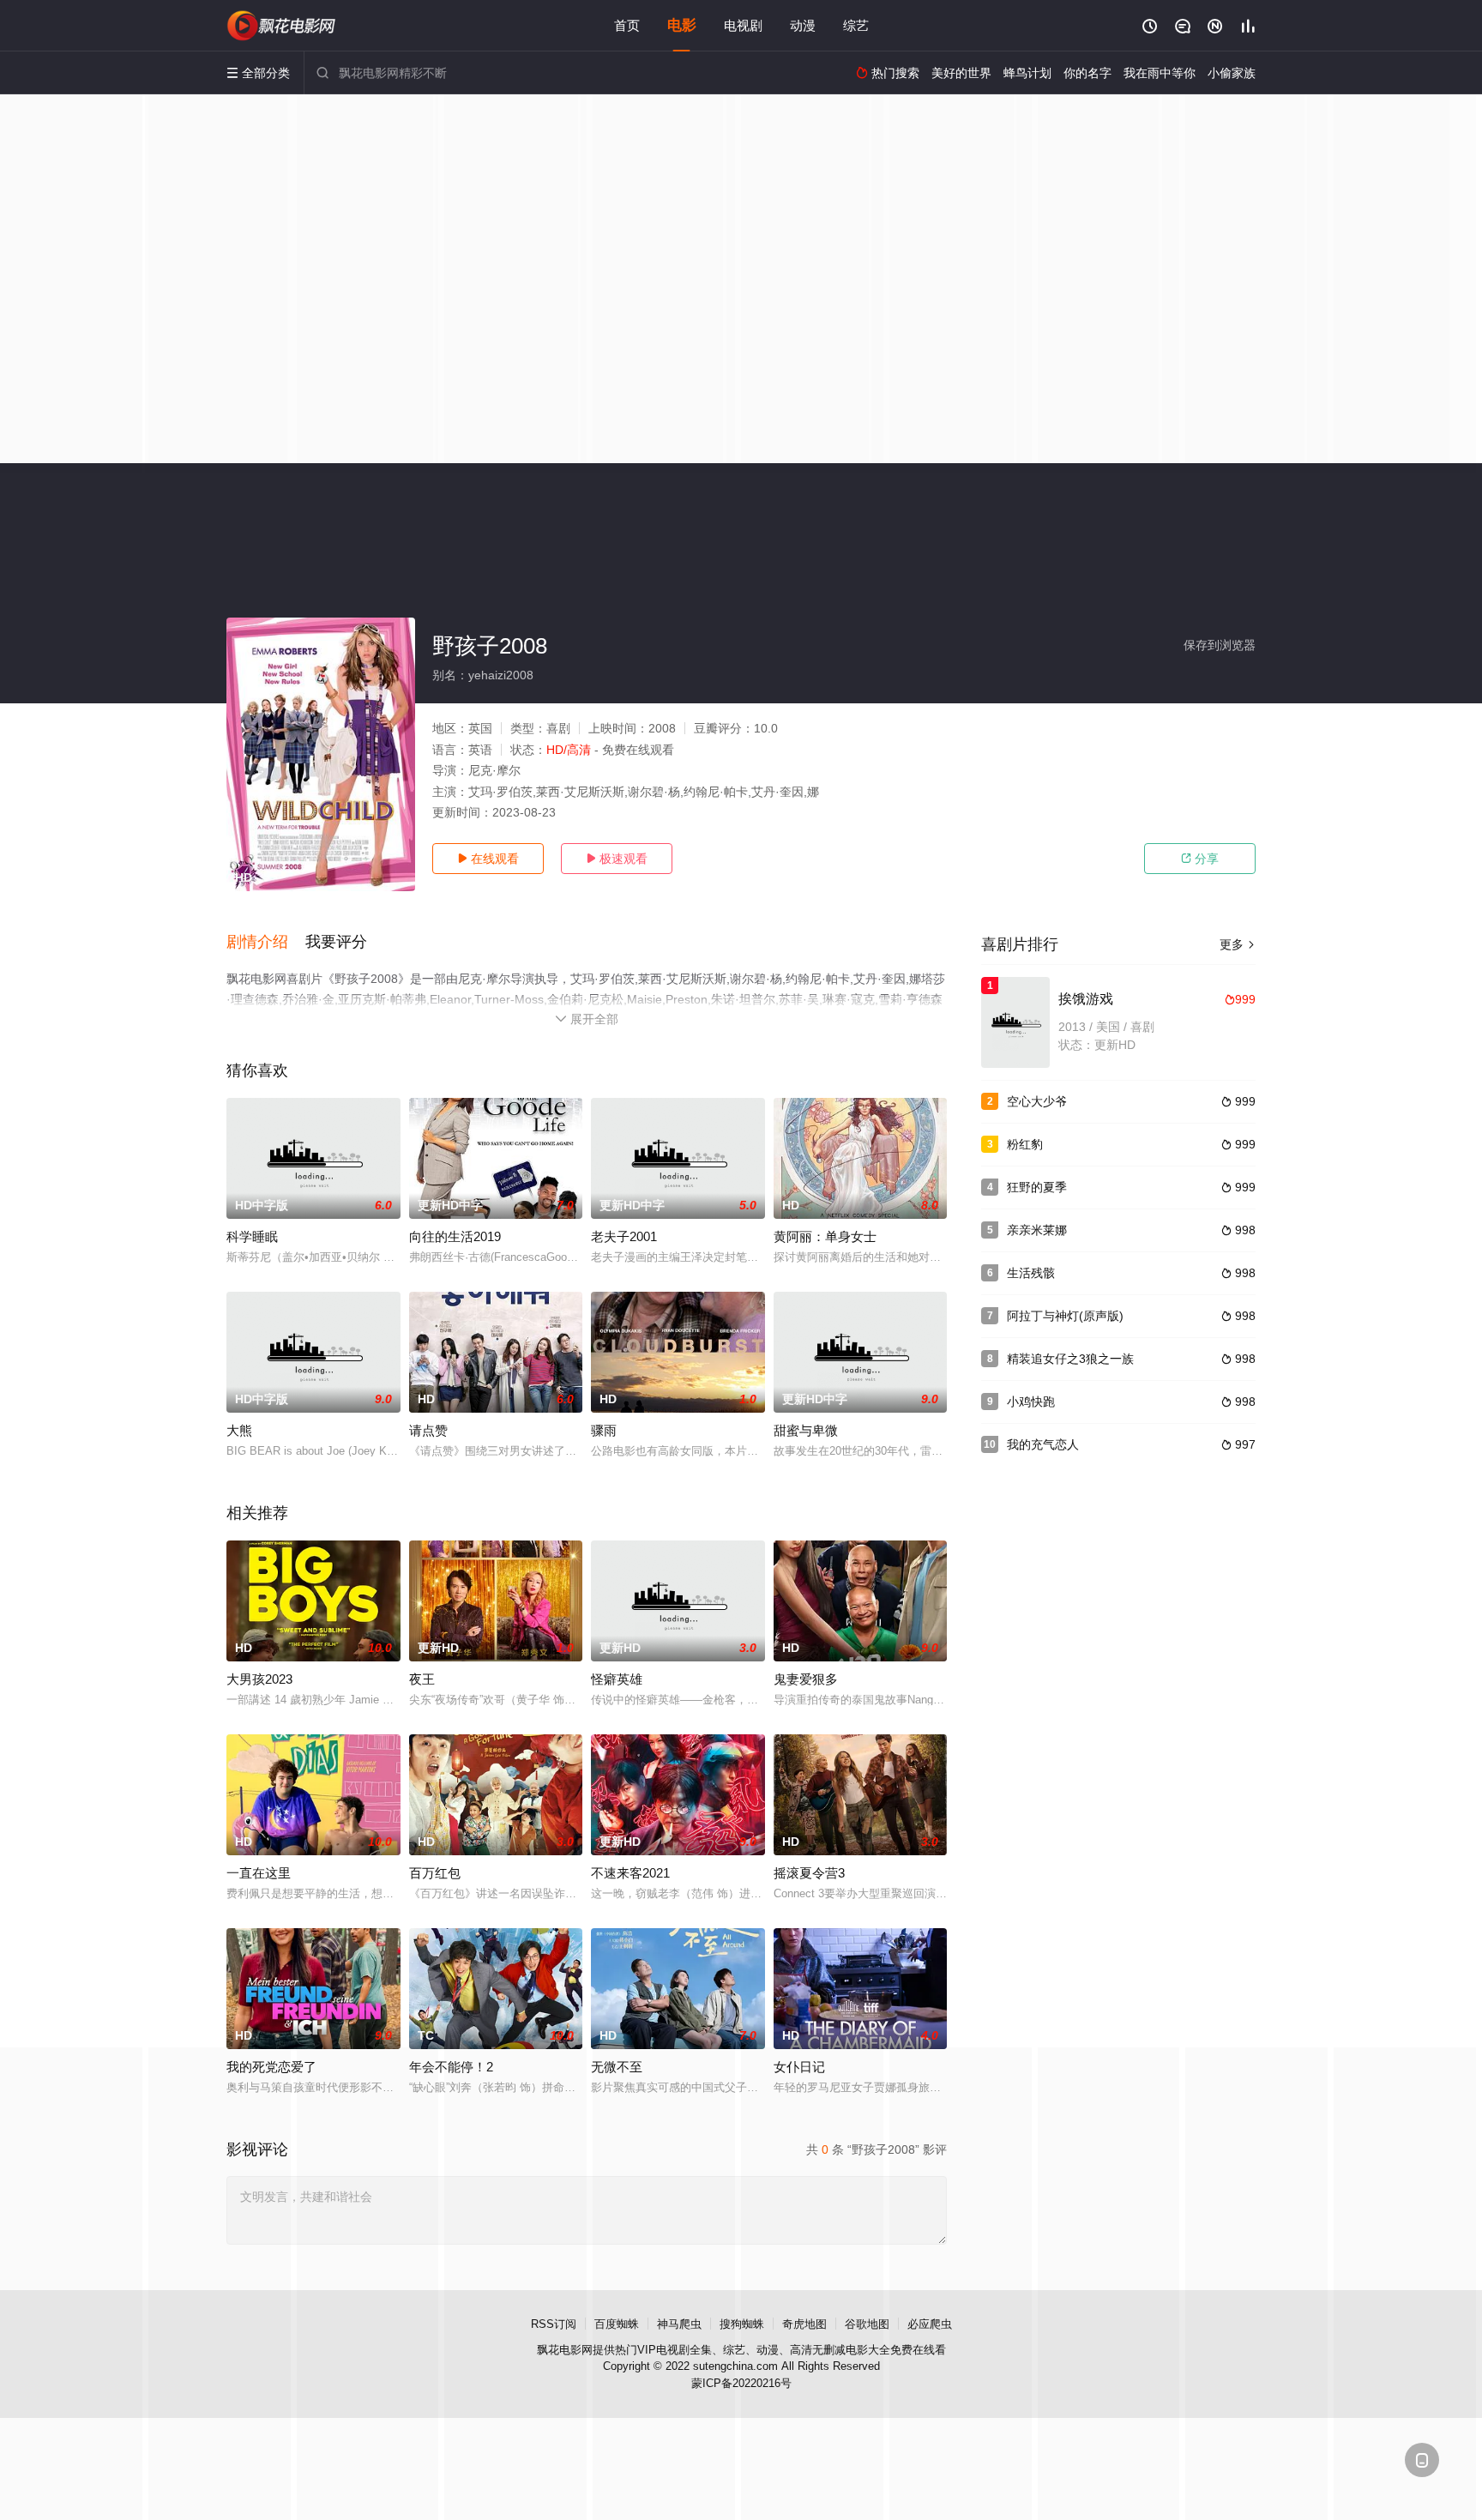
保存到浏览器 (1220, 645)
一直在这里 (259, 1873)
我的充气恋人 (1043, 1444)
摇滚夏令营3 (809, 1873)
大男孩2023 (259, 1679)
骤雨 (604, 1430)
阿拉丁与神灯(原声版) (1065, 1316)
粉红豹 (1025, 1144)
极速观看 (617, 859)
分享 (1200, 859)
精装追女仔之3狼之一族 (1070, 1359)
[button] (266, 943)
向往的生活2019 (455, 1236)
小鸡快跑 (1031, 1402)
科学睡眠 (252, 1236)
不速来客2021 (630, 1873)
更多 (1238, 944)
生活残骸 (1031, 1273)
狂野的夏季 (1037, 1187)
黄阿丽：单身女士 (825, 1236)
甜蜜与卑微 (806, 1430)
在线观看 (488, 859)
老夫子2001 (624, 1236)
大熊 (239, 1430)
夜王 (422, 1679)
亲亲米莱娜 (1037, 1230)
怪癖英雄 (617, 1679)
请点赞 (428, 1430)
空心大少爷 (1037, 1101)
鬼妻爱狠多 (806, 1679)
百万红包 (435, 1873)
